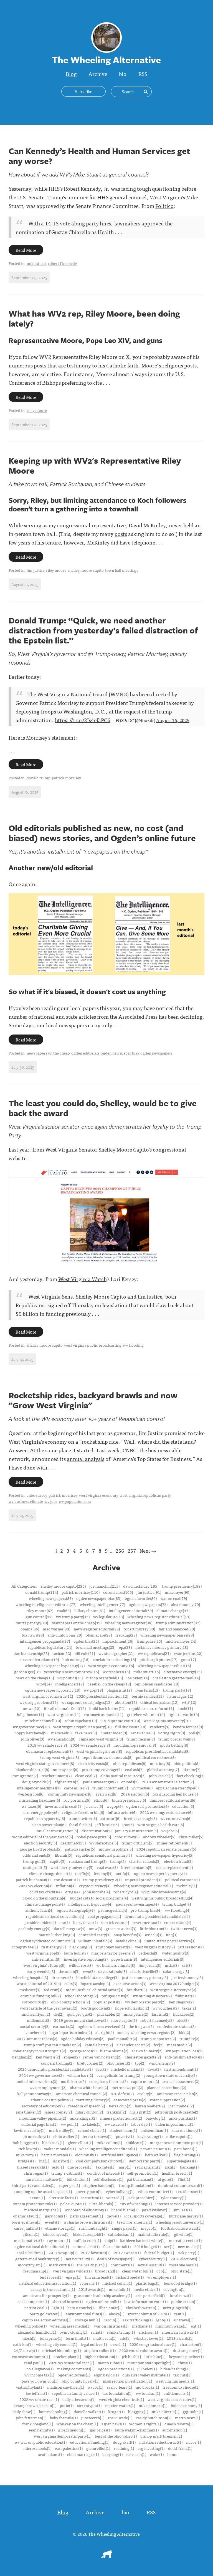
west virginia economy (99, 1495)
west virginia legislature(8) (99, 1751)
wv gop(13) (93, 1690)
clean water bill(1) (137, 2271)
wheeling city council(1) (57, 2344)
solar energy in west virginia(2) (40, 2051)
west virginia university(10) (167, 1720)
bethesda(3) (148, 1953)
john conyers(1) (56, 2234)
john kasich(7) (161, 1776)
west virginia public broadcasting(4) (162, 1898)
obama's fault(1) (27, 2216)
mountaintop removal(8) (135, 1745)
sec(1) (169, 2246)
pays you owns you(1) (40, 2381)
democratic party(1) (146, 2161)
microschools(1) (37, 2448)
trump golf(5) (35, 1861)
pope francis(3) (124, 1959)
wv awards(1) (116, 2124)
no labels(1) (91, 2124)
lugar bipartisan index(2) (71, 2032)
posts (121, 534)
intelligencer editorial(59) (131, 1610)
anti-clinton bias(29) (65, 1635)
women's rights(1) (145, 2424)
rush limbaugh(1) (94, 2228)
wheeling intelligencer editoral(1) (108, 2149)
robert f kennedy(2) (157, 2020)
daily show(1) (24, 2411)
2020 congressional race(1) (153, 2344)
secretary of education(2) (43, 2106)
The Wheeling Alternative (114, 2534)
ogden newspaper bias (120, 1053)
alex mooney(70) (186, 1604)
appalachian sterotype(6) (177, 1788)
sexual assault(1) (151, 2265)
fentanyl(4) (103, 1873)
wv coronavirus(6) (176, 1818)
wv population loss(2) (184, 2051)
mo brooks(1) (147, 2387)
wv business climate (26, 1501)
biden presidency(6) (129, 1800)
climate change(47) (173, 1610)
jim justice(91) (149, 1592)
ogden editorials (85, 1053)
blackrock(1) (53, 2142)
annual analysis (86, 1459)
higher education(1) (102, 2356)
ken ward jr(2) (48, 2057)
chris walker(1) (66, 2136)
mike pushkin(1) (183, 2118)
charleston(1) (191, 2344)
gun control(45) (39, 1617)
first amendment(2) (181, 2069)
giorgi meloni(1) (72, 2430)
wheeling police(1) (31, 2326)
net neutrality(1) (80, 2259)
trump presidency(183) (182, 1586)
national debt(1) (86, 2246)
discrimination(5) (97, 1831)
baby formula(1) (64, 2418)
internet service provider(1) (179, 2204)
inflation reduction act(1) (161, 2442)
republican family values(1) (75, 2393)
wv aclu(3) (154, 1935)
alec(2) (183, 2020)
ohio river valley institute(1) (146, 2375)
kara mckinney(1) (187, 2130)
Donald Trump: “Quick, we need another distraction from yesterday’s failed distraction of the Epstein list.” (103, 630)
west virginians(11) (64, 1714)
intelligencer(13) (69, 1684)
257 (132, 1551)
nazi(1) (171, 2167)
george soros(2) (83, 2051)
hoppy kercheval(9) (31, 1733)
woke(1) (157, 2454)
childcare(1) (136, 2142)
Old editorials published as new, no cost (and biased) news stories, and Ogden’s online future (102, 833)
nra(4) (64, 1922)
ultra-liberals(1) (103, 2204)
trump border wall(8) (177, 1739)
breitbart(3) (137, 1990)
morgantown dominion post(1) (176, 2142)
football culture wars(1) (181, 2228)
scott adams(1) (51, 2454)
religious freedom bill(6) (83, 1812)
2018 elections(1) (185, 2259)
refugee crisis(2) (115, 1996)
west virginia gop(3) (43, 1953)
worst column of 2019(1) (149, 2314)
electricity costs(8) (93, 1763)
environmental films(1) (86, 2314)
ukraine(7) (191, 1769)
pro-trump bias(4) (146, 1910)
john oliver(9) (33, 1739)
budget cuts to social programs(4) (99, 1898)
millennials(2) (39, 2020)
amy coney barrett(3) (113, 1947)
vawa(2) (154, 2069)
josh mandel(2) (181, 2106)
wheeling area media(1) (70, 2326)
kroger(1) (116, 2411)
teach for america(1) (135, 2222)
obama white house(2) (89, 2087)
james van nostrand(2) (102, 2057)
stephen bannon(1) (99, 2185)
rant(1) (180, 2314)
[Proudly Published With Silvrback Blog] (106, 2556)
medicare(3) (30, 1990)
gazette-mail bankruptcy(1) (39, 2259)
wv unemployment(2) (48, 2087)
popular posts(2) (107, 2002)
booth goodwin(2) (96, 2008)
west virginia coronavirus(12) (48, 1696)
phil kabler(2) (109, 2014)
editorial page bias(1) (39, 2124)
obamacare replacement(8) (49, 1751)
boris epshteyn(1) (26, 2222)
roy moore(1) (59, 2240)
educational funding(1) (90, 2442)
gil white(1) (184, 2234)
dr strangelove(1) (187, 2350)
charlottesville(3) (145, 1971)
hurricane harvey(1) (186, 2216)
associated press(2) (130, 2100)
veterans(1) (89, 2283)
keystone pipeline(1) (186, 2356)
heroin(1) (111, 2320)
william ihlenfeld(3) (95, 1941)
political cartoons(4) (182, 1879)
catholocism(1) (121, 2234)
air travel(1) (183, 2320)
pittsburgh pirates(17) (158, 1659)
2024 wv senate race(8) (90, 1745)
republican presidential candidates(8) (158, 1751)
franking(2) (116, 2112)
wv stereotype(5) (104, 1843)
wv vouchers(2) (166, 2008)
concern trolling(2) (57, 2063)
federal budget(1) (159, 2252)
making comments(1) (76, 2369)
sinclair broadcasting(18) (114, 1659)
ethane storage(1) (60, 2228)
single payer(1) (125, 2228)
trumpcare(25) (149, 1641)
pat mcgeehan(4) (113, 1910)
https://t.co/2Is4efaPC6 (83, 720)
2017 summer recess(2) (37, 2038)
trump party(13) (177, 1690)
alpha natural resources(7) (123, 1776)
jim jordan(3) (150, 1965)
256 (120, 1551)
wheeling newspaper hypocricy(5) (164, 1855)
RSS (143, 74)
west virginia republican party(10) (82, 1727)
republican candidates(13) (157, 1684)
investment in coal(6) (63, 1806)
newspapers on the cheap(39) (77, 1623)
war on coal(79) (174, 1598)
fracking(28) (126, 1635)
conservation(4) (178, 1922)
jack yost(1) (63, 2161)
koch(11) (185, 1708)
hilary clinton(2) (89, 2112)
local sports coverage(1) (145, 2216)
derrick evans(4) (115, 1922)
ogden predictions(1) (116, 2369)
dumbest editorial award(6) (173, 1800)
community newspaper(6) (70, 1794)
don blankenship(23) (31, 1653)
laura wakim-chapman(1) (137, 2430)
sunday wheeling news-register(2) (146, 2032)
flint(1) (184, 2179)
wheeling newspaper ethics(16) (164, 1665)
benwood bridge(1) (180, 2283)
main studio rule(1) (154, 2234)
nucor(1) (193, 2442)
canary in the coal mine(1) (53, 2289)
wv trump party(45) (73, 1617)
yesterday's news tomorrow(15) (72, 1672)
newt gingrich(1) (177, 2308)
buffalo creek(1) (87, 2240)
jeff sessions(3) (191, 1947)
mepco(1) (149, 2228)
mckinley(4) (187, 1886)
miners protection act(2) (121, 2118)
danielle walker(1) (89, 2411)
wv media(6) (142, 1788)
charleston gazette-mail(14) (176, 1678)
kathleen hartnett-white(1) (143, 2240)
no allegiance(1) (40, 2369)
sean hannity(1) (42, 2430)
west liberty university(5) (72, 1867)
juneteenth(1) (93, 2418)
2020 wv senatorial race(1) (71, 2363)
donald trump (39, 778)
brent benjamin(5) (137, 1867)
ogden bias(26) (86, 1641)
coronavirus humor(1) (31, 2356)
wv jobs (51, 1501)
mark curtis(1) (61, 2265)
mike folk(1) (119, 2289)
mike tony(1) (27, 2155)
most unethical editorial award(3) (94, 1990)
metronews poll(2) (127, 2087)
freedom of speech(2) (87, 2106)
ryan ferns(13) (147, 1690)
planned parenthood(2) (166, 2087)
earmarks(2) (64, 2026)
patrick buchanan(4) (33, 1879)
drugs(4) (72, 1892)
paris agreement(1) (87, 2216)
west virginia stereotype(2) (173, 1990)
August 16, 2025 (173, 720)
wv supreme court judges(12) (86, 1702)
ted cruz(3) (53, 1990)
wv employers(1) (162, 2277)
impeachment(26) (118, 1641)
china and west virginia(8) (101, 1739)
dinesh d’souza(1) (179, 2424)
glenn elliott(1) (80, 2142)
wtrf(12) (189, 1702)
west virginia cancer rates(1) (172, 2399)
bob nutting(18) (76, 1659)
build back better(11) (107, 1708)
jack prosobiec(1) (142, 2197)
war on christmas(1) (111, 2326)
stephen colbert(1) (100, 2350)
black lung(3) (81, 1947)
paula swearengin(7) (100, 1782)
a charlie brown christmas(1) (89, 2222)
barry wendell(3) (41, 1971)
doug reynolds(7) (36, 1782)
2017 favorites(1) (96, 2252)
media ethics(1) (147, 2289)
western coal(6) (31, 1794)
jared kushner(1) (156, 2210)
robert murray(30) (139, 1629)
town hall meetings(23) (96, 1647)
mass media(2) (179, 2045)
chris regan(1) (36, 2173)
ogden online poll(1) (103, 2301)
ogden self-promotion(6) (147, 1806)
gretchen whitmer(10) (146, 1714)
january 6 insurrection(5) (136, 1831)
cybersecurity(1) (153, 2259)
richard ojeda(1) (130, 2277)
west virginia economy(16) (111, 1665)
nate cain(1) (136, 2454)
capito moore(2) (145, 2081)
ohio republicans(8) (130, 1763)
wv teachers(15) (116, 1672)
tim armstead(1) (99, 2277)
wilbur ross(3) (81, 1965)
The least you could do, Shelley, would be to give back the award (103, 1108)
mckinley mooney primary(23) (162, 1647)
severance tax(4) (147, 1922)
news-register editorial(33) (97, 1629)
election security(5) (40, 1843)
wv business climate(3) (116, 1965)
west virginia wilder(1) (72, 2271)
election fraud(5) (178, 1861)
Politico (164, 206)
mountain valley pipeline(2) (43, 2118)
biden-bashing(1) (175, 2369)
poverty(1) (125, 2136)
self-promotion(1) (143, 2173)
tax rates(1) (106, 2167)
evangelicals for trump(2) (118, 2075)
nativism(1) (23, 2344)
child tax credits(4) (45, 1892)
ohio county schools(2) (70, 2002)
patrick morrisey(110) (81, 1592)
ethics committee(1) (155, 2191)
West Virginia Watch (82, 1279)
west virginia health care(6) (161, 1824)
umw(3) (95, 1928)
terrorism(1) (92, 2197)
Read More (26, 250)
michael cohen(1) (117, 2283)
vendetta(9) (159, 1727)
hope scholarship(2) (132, 2008)
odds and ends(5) (37, 1855)
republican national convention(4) (55, 1916)
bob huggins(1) (26, 2142)
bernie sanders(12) (148, 1696)
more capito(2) (124, 2020)
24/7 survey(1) (26, 2350)
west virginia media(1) (175, 2381)
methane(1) (142, 2326)
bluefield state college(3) (97, 1977)
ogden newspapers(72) (148, 1604)
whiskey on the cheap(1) (77, 2424)
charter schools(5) (145, 1861)
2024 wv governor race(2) (41, 2075)
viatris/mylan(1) (30, 2387)
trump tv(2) (189, 2038)
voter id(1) (115, 2197)
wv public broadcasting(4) (164, 1892)
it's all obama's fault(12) (65, 1708)
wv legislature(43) (109, 1617)
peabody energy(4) (34, 1928)
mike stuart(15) (147, 1672)
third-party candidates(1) (34, 2185)
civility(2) (145, 2093)
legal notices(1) (94, 2344)
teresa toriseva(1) (97, 2136)
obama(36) (30, 1629)
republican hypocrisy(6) (45, 1818)
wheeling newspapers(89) (51, 1598)
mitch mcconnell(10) (43, 1720)
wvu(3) (89, 1971)
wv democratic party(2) (145, 2002)
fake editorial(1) (117, 2246)
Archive (98, 74)
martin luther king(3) (57, 1935)
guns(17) (188, 1659)
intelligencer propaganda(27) (45, 1641)
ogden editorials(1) (74, 2375)
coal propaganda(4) (104, 1916)
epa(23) (125, 1647)
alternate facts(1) (63, 2197)
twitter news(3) (184, 1928)
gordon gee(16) (27, 1672)
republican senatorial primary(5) (104, 1855)
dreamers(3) (62, 1977)
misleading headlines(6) (40, 1800)
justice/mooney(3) (187, 1977)
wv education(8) (61, 1739)
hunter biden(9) (114, 1733)
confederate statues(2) (176, 2026)
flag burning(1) (187, 2155)
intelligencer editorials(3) (162, 1959)
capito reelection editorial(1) (47, 2320)
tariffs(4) (83, 1873)
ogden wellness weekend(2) (101, 2026)
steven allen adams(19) (39, 1659)
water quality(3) (176, 1953)
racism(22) (62, 1653)
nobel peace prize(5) (94, 1837)
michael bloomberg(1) (61, 2350)
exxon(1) (37, 2197)
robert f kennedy (62, 263)
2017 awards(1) (127, 2252)
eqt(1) (196, 2326)
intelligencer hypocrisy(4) (90, 1904)
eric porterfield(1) (151, 2295)
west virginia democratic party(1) (63, 2436)
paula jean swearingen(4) (137, 1904)
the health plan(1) (92, 2265)
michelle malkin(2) (127, 2069)
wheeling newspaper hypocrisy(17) (55, 1665)
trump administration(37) (178, 1623)
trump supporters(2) (158, 2038)
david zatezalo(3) (112, 1971)
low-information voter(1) (146, 2301)
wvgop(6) (115, 1806)
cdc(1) (125, 2338)
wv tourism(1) (148, 2393)
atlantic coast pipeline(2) (52, 2100)
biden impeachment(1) (175, 2124)
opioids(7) (130, 1782)
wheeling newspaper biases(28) (167, 1635)
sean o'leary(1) (119, 2387)
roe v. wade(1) (120, 2418)
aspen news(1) (114, 2424)
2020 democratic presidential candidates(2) (55, 2069)
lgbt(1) (58, 2308)
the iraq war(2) (141, 2026)
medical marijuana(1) (43, 2210)
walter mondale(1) (60, 2149)
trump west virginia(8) (59, 1757)
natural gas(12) (180, 1696)
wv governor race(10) (31, 1727)
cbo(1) (162, 2271)
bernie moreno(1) (56, 2155)
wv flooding (133, 1345)
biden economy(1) (186, 2405)
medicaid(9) (61, 1733)
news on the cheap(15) (35, 1678)
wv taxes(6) (31, 1806)
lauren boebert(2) (150, 2106)
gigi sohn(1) (193, 2411)
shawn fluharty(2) (147, 2051)
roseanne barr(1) (183, 2265)
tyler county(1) (173, 2197)
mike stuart (37, 263)
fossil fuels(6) (80, 1824)
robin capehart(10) (81, 1720)
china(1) (185, 2363)
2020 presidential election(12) (102, 1696)
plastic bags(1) (148, 2283)
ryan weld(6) (107, 1794)
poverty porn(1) (89, 2191)
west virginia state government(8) (45, 1763)
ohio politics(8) (187, 1763)
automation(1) (175, 2430)
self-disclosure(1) (108, 2179)
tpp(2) (140, 2063)
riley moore (37, 410)
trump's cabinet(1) (67, 2173)
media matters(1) (29, 2240)
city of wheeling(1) (136, 2204)
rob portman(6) (77, 1800)
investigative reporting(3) (86, 1959)
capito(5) (58, 1861)
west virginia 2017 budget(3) (174, 1983)
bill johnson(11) (30, 1714)
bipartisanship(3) (95, 1983)
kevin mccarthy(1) (30, 2130)
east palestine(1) (69, 2448)
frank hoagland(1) (38, 2424)
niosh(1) (29, 2338)
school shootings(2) (81, 1996)
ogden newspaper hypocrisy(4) (160, 1873)
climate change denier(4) (50, 1873)
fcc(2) (159, 2045)
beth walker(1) (158, 2155)
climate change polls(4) (45, 1904)
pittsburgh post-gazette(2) (177, 2112)
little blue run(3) (154, 1928)
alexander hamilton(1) (37, 2332)
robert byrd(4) (126, 1892)
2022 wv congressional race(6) (166, 1812)
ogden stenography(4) (76, 1910)
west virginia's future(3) (45, 1965)
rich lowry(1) (29, 2149)
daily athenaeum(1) (79, 2399)
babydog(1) (155, 2118)
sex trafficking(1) (138, 2320)
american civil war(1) (180, 2332)
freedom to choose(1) (181, 2387)
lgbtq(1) (163, 2320)
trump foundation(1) (137, 2185)
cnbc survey (37, 1495)
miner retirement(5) (174, 1843)
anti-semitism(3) (46, 1959)
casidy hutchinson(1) (154, 2418)
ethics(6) (101, 1800)
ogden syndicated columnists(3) (48, 1941)
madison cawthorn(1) (66, 2387)
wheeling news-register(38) (129, 1623)
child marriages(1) (83, 2454)
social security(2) (35, 2026)
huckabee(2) (184, 2014)
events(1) (53, 2222)
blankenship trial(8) (32, 1769)
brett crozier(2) (90, 2063)
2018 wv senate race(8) (47, 1745)
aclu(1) (58, 2167)
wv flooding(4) (178, 1910)
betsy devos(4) (85, 1922)
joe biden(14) (138, 1678)
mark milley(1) (62, 2130)
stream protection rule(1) (35, 2204)
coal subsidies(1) (31, 2252)
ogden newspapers (156, 1053)
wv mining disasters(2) (152, 1996)
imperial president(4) (143, 1879)
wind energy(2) (162, 2063)
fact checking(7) (191, 1776)
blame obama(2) (114, 2051)
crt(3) (187, 1965)
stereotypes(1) (89, 2405)
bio (123, 74)
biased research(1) (33, 2167)
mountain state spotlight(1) (151, 2363)
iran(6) (128, 1824)
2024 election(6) (135, 1794)
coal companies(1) (33, 2301)
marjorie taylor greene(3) (113, 1953)
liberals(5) (64, 1855)
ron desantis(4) (67, 1879)
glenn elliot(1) (98, 2448)
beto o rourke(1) (81, 2308)
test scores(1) (51, 2277)
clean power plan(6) (49, 1824)
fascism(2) (161, 2014)
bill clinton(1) (78, 2179)
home (172, 2454)
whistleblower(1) (149, 2338)
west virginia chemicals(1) (121, 2399)
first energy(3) (54, 1947)
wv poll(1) (69, 2124)
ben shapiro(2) (181, 2002)
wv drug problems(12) (39, 1702)
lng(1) (44, 2161)
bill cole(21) (85, 1653)
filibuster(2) (185, 1996)
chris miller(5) (191, 1837)
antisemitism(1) (154, 2130)
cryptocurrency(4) (95, 1886)
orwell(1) (118, 2344)
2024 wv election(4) (35, 1886)
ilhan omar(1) (111, 2308)
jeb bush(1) (131, 2356)
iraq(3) (172, 1935)
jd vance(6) (94, 1806)
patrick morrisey (66, 778)
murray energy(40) (32, 1623)
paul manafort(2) (122, 2038)
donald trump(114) (42, 1592)
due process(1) (80, 2167)
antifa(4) (123, 1873)
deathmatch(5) (73, 1843)
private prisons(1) (155, 2149)
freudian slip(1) (36, 2271)
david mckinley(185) (141, 1586)
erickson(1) (148, 2332)
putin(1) (67, 2405)
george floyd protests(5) (40, 1849)
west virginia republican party (145, 1495)
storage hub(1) (87, 2320)
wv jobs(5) (170, 1831)
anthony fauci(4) (39, 1910)
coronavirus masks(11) (103, 1714)
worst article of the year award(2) (49, 2008)
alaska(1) (117, 2314)
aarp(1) (125, 2167)
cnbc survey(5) (127, 1837)
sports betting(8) (174, 1745)
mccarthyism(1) (31, 2265)
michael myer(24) (181, 1641)
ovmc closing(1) (73, 2332)
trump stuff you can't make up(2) (52, 2045)
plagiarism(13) (119, 1690)
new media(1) (189, 2246)
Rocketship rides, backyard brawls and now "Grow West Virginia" (93, 1400)
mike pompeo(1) (153, 2405)
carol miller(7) (76, 1788)
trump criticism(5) (137, 1843)
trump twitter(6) (83, 1818)
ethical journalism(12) (159, 1702)
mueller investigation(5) (57, 1831)
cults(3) (71, 1983)
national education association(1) (48, 2283)
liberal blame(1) (125, 2210)
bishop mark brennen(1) (161, 2436)
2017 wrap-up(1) (63, 2252)
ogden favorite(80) (141, 1598)
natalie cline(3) (128, 1941)
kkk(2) (184, 2032)
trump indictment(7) (110, 1788)
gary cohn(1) (56, 2216)
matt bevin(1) (105, 2338)
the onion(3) (69, 1971)
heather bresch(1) (177, 2173)
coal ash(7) (134, 1769)
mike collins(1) (109, 2142)
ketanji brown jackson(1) (35, 2405)
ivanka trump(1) (121, 2332)
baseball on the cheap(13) (109, 1684)
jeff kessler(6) (107, 1824)
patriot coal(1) (37, 2308)
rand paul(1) (35, 2363)
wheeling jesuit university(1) (180, 2222)
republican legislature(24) (50, 1647)
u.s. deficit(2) (122, 2093)
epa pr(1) (74, 2277)
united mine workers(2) (37, 2081)
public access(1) (185, 2301)
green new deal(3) (121, 1928)
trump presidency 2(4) (102, 1879)
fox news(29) (33, 1635)
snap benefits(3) (128, 1935)
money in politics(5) (116, 1849)
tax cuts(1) (182, 2375)
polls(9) (195, 1733)
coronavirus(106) (118, 1592)
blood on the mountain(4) (44, 1898)
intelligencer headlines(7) (39, 1788)
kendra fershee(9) (188, 1727)
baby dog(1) (112, 2454)
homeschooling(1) (54, 2411)
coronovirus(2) (35, 2002)
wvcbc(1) (95, 2387)
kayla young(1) (150, 2136)
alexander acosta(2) (133, 2045)
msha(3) (172, 1965)
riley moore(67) (40, 1610)
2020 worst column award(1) (144, 2350)
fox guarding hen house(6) (175, 1794)
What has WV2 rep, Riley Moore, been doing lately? (94, 318)
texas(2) (189, 2008)
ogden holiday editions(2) (83, 2038)
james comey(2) (58, 2112)
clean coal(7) (86, 1776)
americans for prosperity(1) (47, 2295)
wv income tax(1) (39, 2375)
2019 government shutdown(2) (81, 2020)
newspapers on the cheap (48, 1053)
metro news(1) (187, 2418)
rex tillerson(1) (189, 2191)
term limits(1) (78, 2338)
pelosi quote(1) (73, 2204)
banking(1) (189, 2167)
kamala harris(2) (99, 2045)
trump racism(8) (141, 1739)
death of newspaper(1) (116, 2259)
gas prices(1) (101, 2430)
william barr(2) (80, 2075)
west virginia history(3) (155, 1947)
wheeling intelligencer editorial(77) (46, 1604)
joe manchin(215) (104, 1586)
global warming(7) (163, 1769)
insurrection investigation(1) (127, 2381)
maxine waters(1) (120, 2405)
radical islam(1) (148, 2167)
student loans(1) (123, 2130)
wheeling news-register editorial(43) (159, 1617)
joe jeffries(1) (37, 2393)
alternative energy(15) (183, 1672)
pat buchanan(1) (141, 2179)
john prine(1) (51, 2338)
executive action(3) (130, 1983)
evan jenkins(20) (188, 1653)
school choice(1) (92, 2130)
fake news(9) (86, 1733)
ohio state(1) (182, 2271)
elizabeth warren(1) (143, 2308)
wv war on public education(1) (41, 2442)
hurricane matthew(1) (44, 2179)
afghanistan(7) (67, 1782)
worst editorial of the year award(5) (43, 1837)
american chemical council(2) (82, 2093)
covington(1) (174, 2289)
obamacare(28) (99, 1635)
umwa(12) (31, 1708)
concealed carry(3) (94, 1935)
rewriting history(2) (93, 2100)
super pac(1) (69, 2185)
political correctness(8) (156, 1757)
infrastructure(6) (122, 1812)
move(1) (114, 2216)
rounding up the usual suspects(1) (43, 2191)
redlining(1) (124, 2448)
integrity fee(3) (25, 1947)
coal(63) (64, 1610)
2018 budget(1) (147, 2246)
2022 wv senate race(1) (39, 2399)
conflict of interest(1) (105, 2173)
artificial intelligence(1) (121, 2155)
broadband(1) (107, 2271)
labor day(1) (141, 2124)
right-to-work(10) (184, 1714)
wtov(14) (44, 1684)
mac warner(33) (56, 1629)
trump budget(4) (177, 1904)
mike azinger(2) (83, 2118)
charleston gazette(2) (143, 2057)
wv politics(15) (70, 1678)
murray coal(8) (65, 1769)
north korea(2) (73, 2081)
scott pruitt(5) (35, 1867)
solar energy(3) (176, 1971)
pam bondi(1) (186, 2149)
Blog (71, 74)
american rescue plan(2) (178, 2093)
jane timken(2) (29, 2112)
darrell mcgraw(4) (69, 1928)
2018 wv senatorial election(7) (168, 1782)
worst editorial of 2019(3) (39, 1983)
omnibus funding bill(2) (40, 1996)
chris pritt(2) (140, 2112)
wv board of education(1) (86, 2210)
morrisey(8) (160, 1763)
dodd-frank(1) (180, 2448)
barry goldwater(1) (46, 2314)
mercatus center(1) (185, 2240)
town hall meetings (122, 570)
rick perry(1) (188, 2252)
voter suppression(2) (167, 2100)
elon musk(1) (86, 2155)
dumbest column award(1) (181, 2185)
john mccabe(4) (97, 1892)
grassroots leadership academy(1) (103, 2295)
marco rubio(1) (111, 2363)
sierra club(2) (120, 2106)
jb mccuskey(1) (37, 2136)
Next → (148, 1551)
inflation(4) (66, 1886)
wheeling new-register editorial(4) (143, 1886)
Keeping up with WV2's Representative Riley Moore (95, 465)
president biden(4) (40, 1922)
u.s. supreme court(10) (120, 1720)
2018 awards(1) (92, 2289)
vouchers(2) (36, 2032)
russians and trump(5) (88, 1861)
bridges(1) (27, 2161)
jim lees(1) (183, 2210)
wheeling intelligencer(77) (102, 1604)
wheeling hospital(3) (31, 1977)
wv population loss (75, 1501)
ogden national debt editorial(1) (42, 2246)
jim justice (36, 570)
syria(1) (97, 2332)
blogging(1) (138, 2411)
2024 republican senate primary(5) (166, 1849)
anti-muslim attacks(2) (184, 2057)
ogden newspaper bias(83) (99, 1598)
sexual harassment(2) (181, 2081)
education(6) (183, 1806)
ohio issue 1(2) (119, 2063)
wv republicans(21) (154, 1653)
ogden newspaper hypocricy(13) (53, 1690)
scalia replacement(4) (174, 1867)
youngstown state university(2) (170, 2075)
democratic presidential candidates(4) (157, 1916)
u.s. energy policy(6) (41, 1812)
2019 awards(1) (180, 2338)
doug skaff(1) (124, 2442)
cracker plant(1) (67, 2356)
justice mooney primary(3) (145, 1977)
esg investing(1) (151, 2448)
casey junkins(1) (28, 2228)
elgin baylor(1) (106, 2375)
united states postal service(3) (170, 1941)
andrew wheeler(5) (159, 1837)
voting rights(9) (172, 1733)
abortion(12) (126, 1702)
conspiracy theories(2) (108, 2081)
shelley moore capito (86, 570)
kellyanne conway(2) (35, 2093)
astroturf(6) (110, 1818)
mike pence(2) (136, 2014)
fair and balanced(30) (177, 1629)
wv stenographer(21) (116, 1653)
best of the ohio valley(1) (116, 2436)
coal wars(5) (107, 1867)
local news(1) (181, 2295)
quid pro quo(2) (80, 2014)
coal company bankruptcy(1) (101, 2161)
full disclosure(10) (131, 1727)
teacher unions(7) (57, 1776)
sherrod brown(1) (68, 2301)
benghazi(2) (22, 2057)
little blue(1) (155, 2356)
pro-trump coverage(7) (102, 1769)
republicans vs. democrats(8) (107, 1757)
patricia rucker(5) (80, 1849)
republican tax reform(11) (151, 1708)
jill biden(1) (147, 2369)
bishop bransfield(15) (105, 1678)
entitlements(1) (177, 2393)
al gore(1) (166, 2179)
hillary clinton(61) (90, 1610)
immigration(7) (25, 1776)
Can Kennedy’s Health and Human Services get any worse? (99, 156)
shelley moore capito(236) (63, 1586)
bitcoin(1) (31, 2234)
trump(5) (118, 1861)
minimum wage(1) (171, 2326)
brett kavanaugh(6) (140, 1818)
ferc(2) (102, 2069)
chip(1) (111, 2240)
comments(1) (122, 2265)
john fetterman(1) (31, 2418)
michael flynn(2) (36, 2014)
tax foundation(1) (117, 2393)
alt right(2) (105, 2032)
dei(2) (58, 2014)
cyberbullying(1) (120, 2191)
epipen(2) (72, 2057)
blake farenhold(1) (89, 2234)
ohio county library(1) (81, 2381)
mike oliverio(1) (165, 2411)
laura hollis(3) (76, 1953)
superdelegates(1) (182, 2161)
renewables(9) (143, 1733)
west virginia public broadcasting (93, 1345)
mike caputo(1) (179, 2136)
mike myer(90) (177, 1592)
